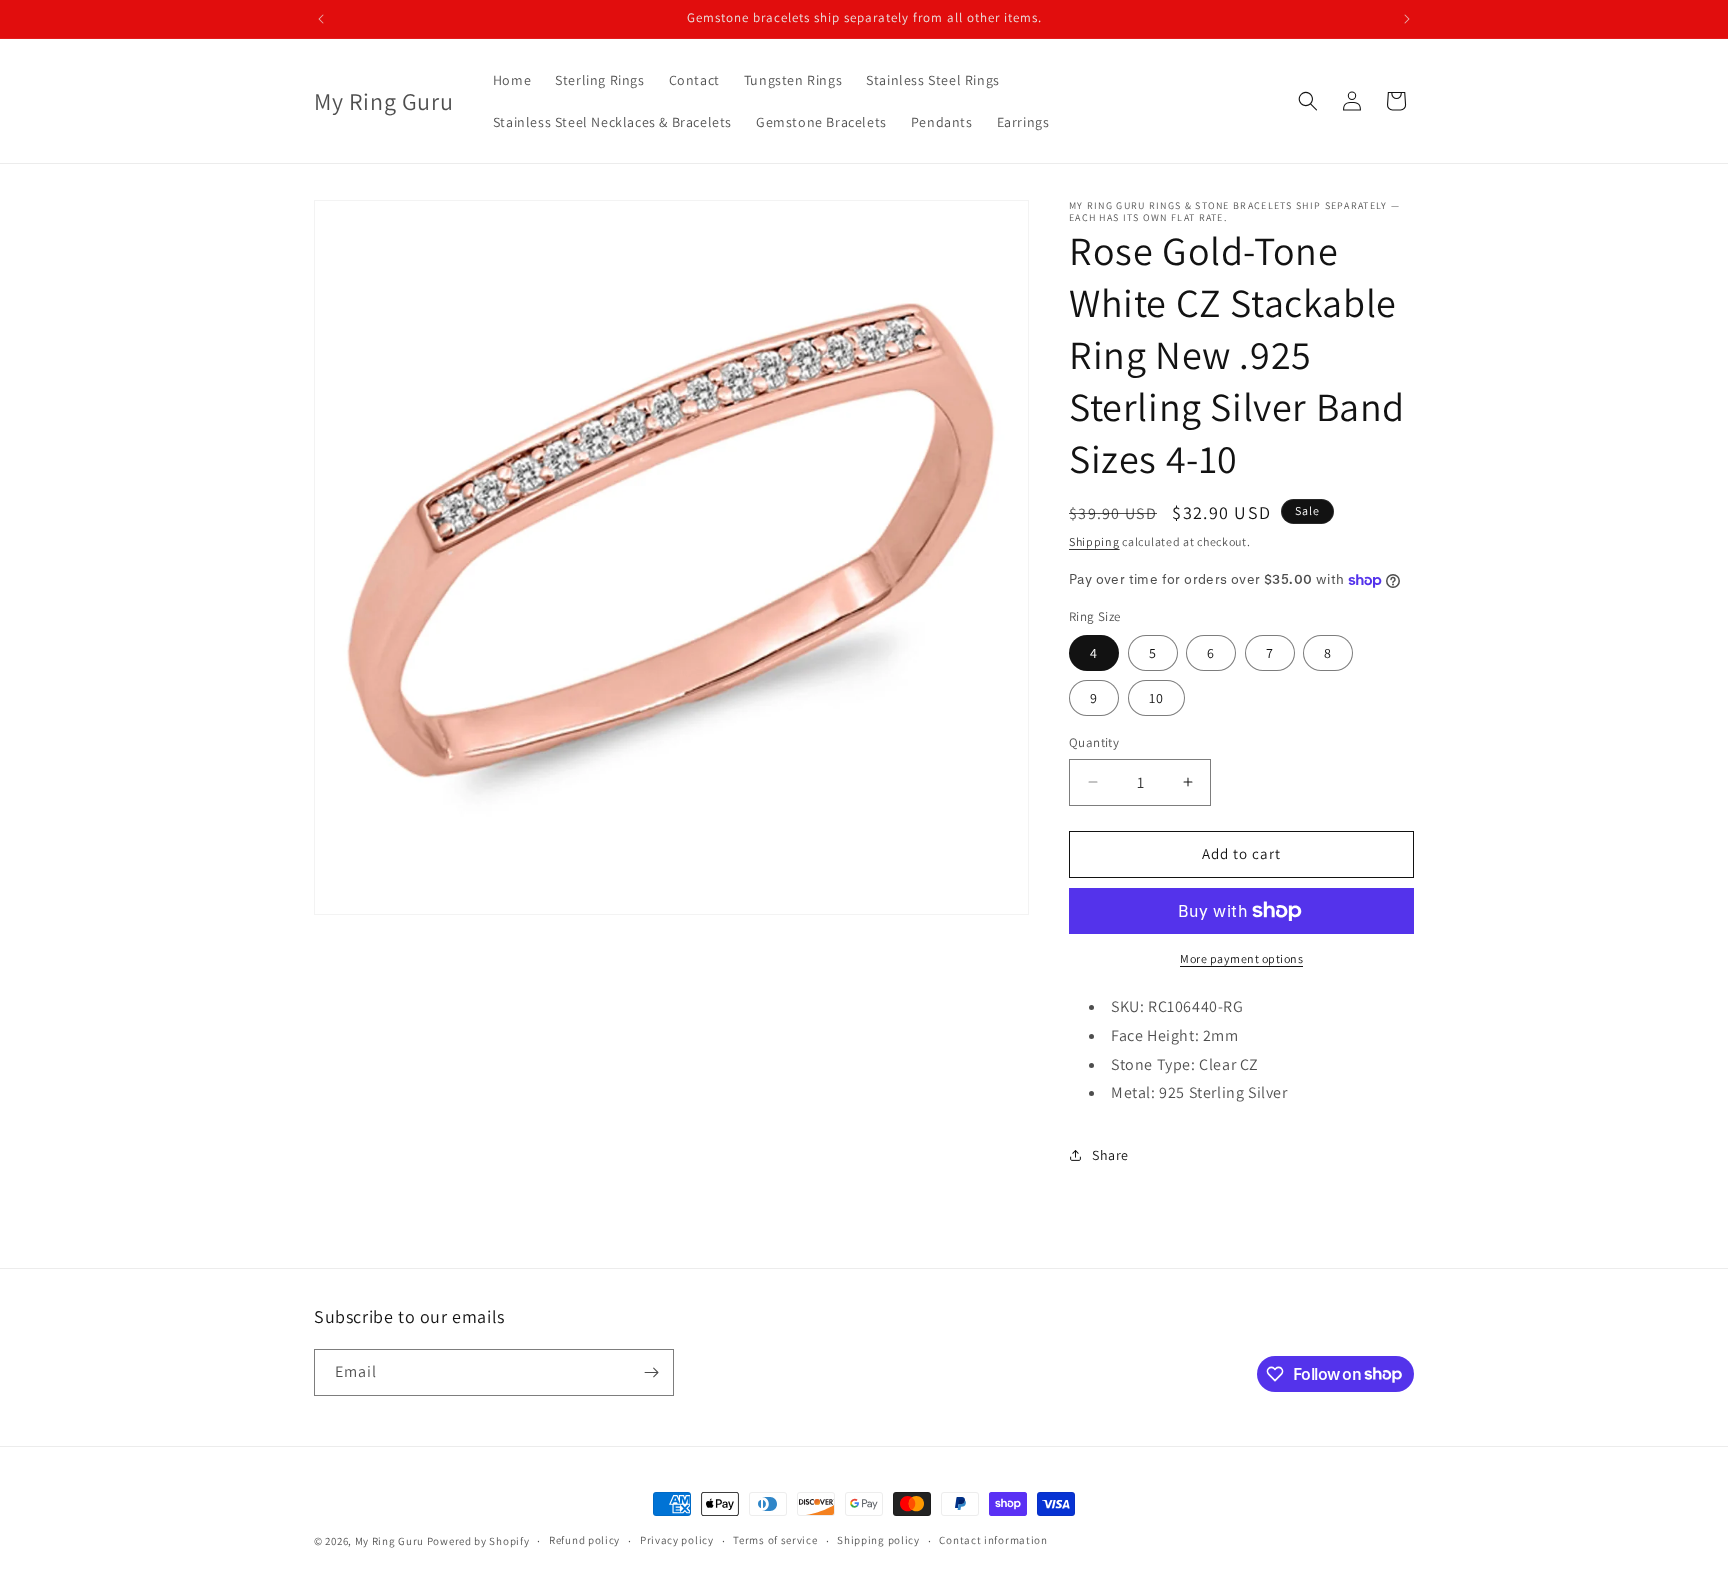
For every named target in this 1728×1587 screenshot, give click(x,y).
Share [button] (1110, 1155)
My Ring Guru (389, 1541)
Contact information (993, 1540)
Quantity (1094, 742)
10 (1156, 698)
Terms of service (775, 1540)
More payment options (1241, 958)
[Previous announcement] (321, 19)
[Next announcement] (1407, 19)
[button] (1308, 101)
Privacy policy (677, 1540)
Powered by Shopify (478, 1541)
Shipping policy (878, 1540)
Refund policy (584, 1540)
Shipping (1094, 541)
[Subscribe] (651, 1372)
